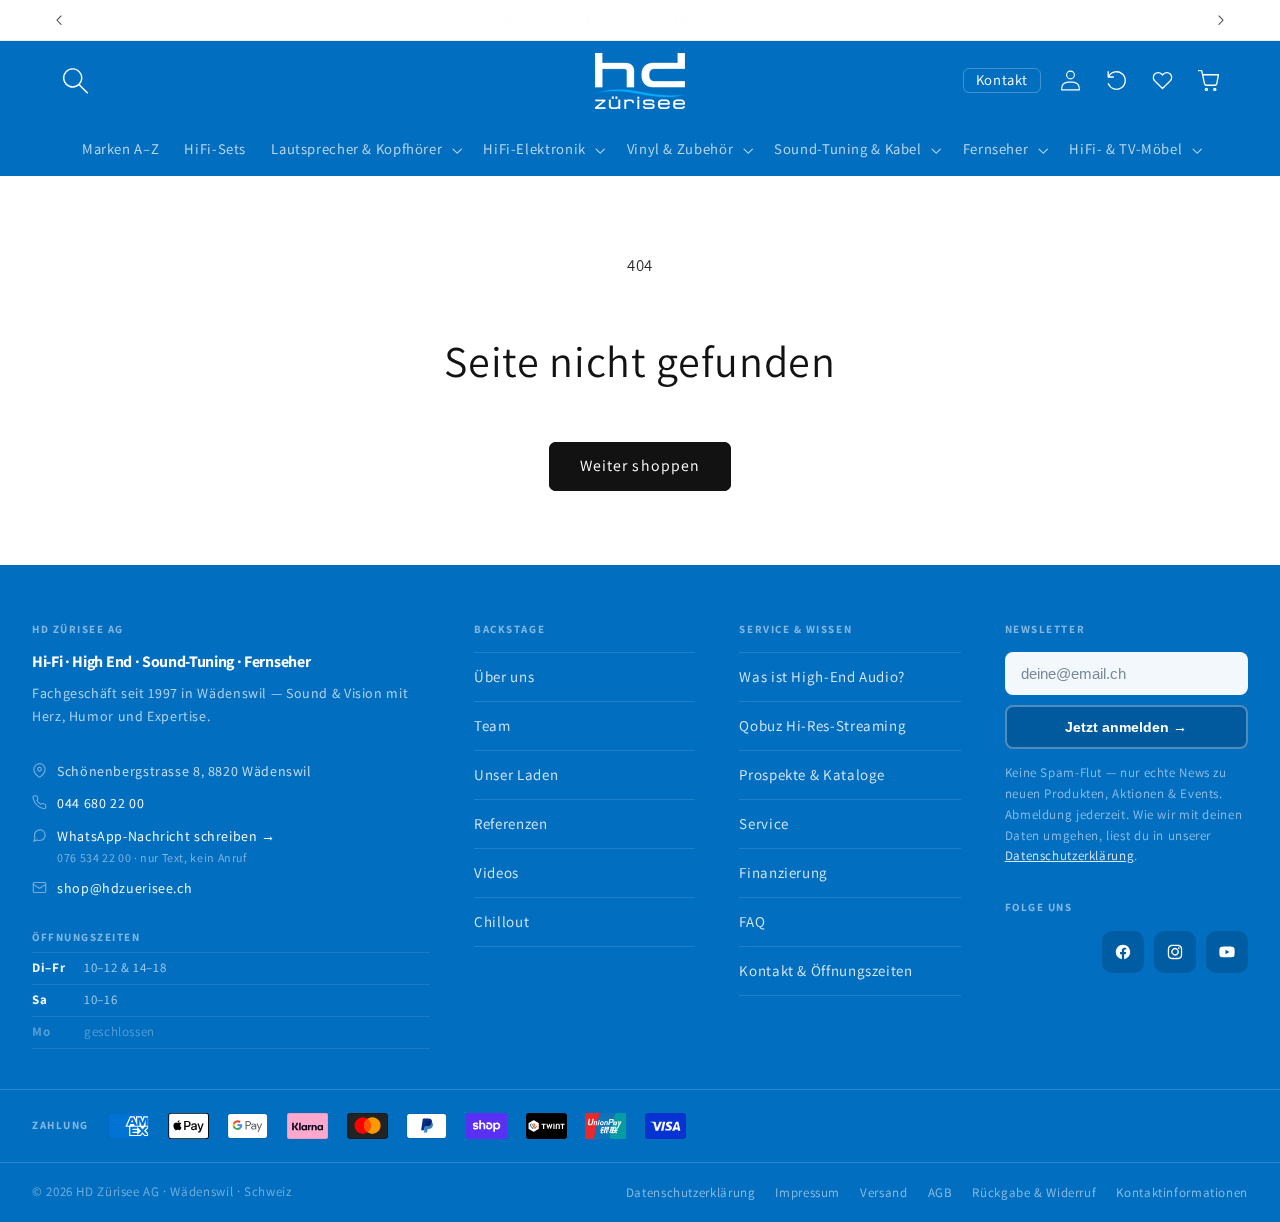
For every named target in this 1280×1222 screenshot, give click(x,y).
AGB (940, 1192)
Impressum (807, 1192)
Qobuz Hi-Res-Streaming (822, 725)
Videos (496, 872)
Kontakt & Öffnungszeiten (825, 970)
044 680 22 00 (100, 803)
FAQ (752, 921)
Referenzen (510, 823)
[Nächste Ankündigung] (1221, 20)
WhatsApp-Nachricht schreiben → (166, 836)
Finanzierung (783, 872)
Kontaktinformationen (1182, 1192)
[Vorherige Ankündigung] (59, 20)
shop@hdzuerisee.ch (124, 888)
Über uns (504, 676)
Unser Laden (516, 774)
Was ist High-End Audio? (822, 676)
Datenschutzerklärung (1070, 855)
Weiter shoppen (640, 465)
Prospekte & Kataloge (812, 774)
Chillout (501, 921)
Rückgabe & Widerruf (1034, 1192)
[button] (76, 81)
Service (763, 823)
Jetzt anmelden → (1126, 727)
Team (492, 725)
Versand (883, 1192)
